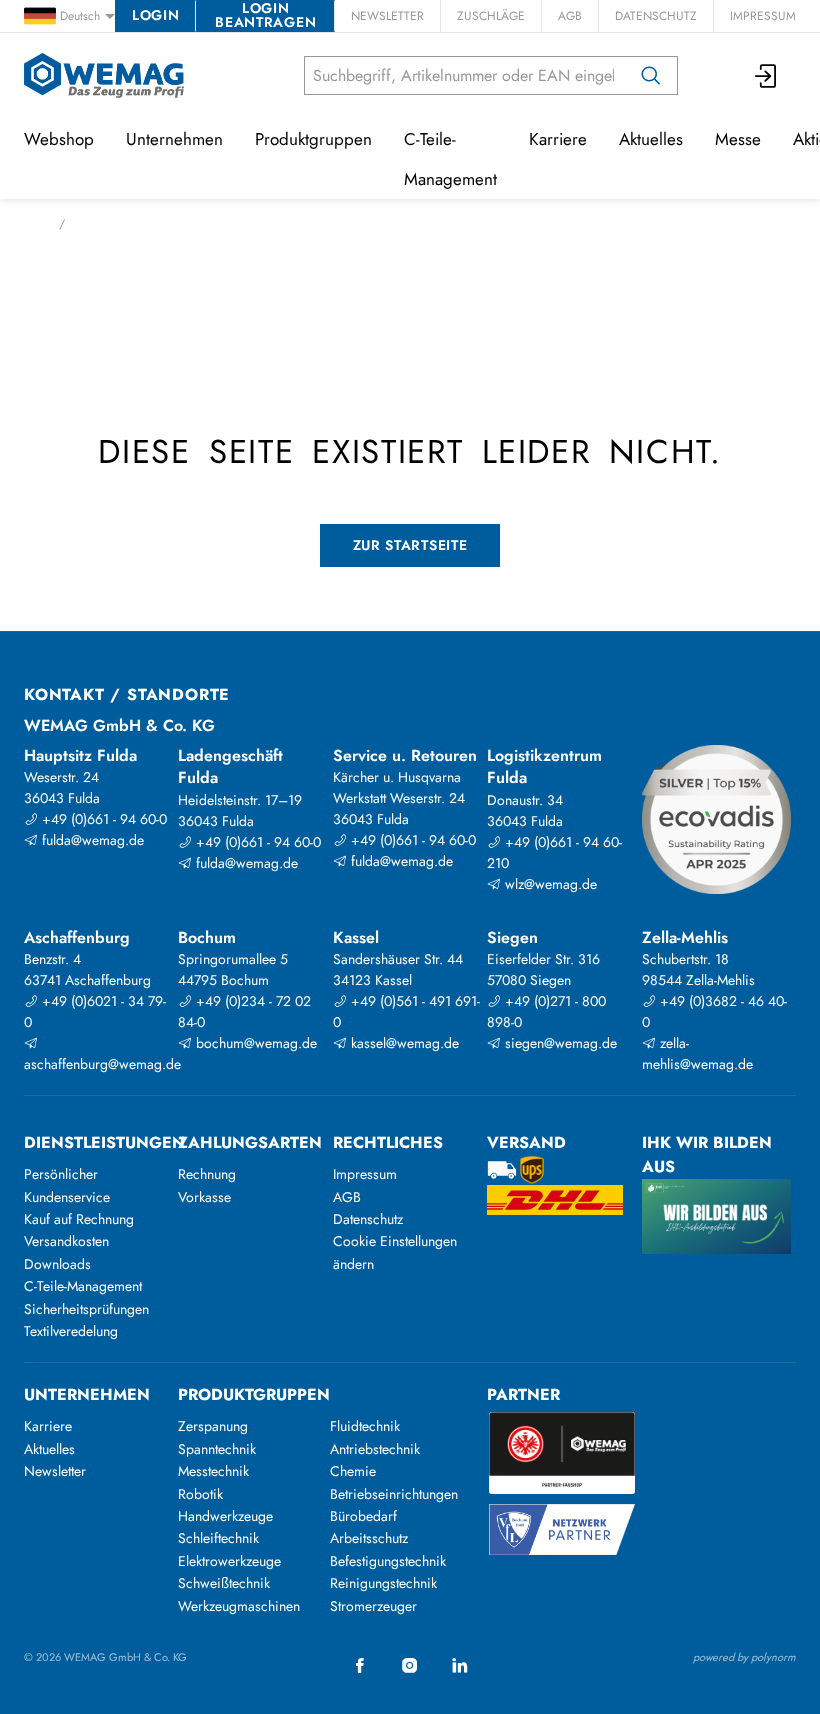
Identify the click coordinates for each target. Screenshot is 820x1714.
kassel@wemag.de (403, 1043)
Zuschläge (491, 16)
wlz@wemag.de (549, 884)
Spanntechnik (217, 1449)
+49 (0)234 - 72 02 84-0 (244, 1011)
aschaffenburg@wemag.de (98, 1064)
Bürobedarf (363, 1516)
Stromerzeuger (373, 1606)
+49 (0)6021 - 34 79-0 (95, 1011)
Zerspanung (213, 1426)
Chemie (353, 1471)
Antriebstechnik (375, 1449)
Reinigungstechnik (383, 1583)
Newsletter (387, 16)
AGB (570, 16)
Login (155, 15)
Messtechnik (213, 1471)
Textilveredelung (71, 1331)
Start (35, 224)
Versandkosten (66, 1241)
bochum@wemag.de (254, 1043)
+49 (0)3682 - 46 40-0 (714, 1011)
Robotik (200, 1494)
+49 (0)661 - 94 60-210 (554, 852)
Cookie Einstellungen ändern (395, 1252)
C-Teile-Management (450, 159)
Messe (738, 139)
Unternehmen (174, 139)
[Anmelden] (767, 75)
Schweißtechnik (224, 1583)
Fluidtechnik (365, 1426)
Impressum (763, 16)
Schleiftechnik (218, 1538)
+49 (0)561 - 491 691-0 (406, 1011)
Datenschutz (656, 16)
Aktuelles (651, 139)
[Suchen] (651, 75)
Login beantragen (265, 16)
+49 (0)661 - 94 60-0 (102, 819)
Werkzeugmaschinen (239, 1606)
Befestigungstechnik (388, 1561)
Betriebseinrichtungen (394, 1494)
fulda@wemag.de (91, 840)
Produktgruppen (313, 139)
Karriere (558, 139)
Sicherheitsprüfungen (86, 1309)
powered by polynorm (744, 1657)
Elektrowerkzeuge (229, 1561)
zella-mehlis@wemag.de (697, 1053)
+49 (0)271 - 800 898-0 (546, 1011)
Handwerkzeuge (225, 1516)
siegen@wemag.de (559, 1043)
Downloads (57, 1264)
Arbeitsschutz (369, 1538)
